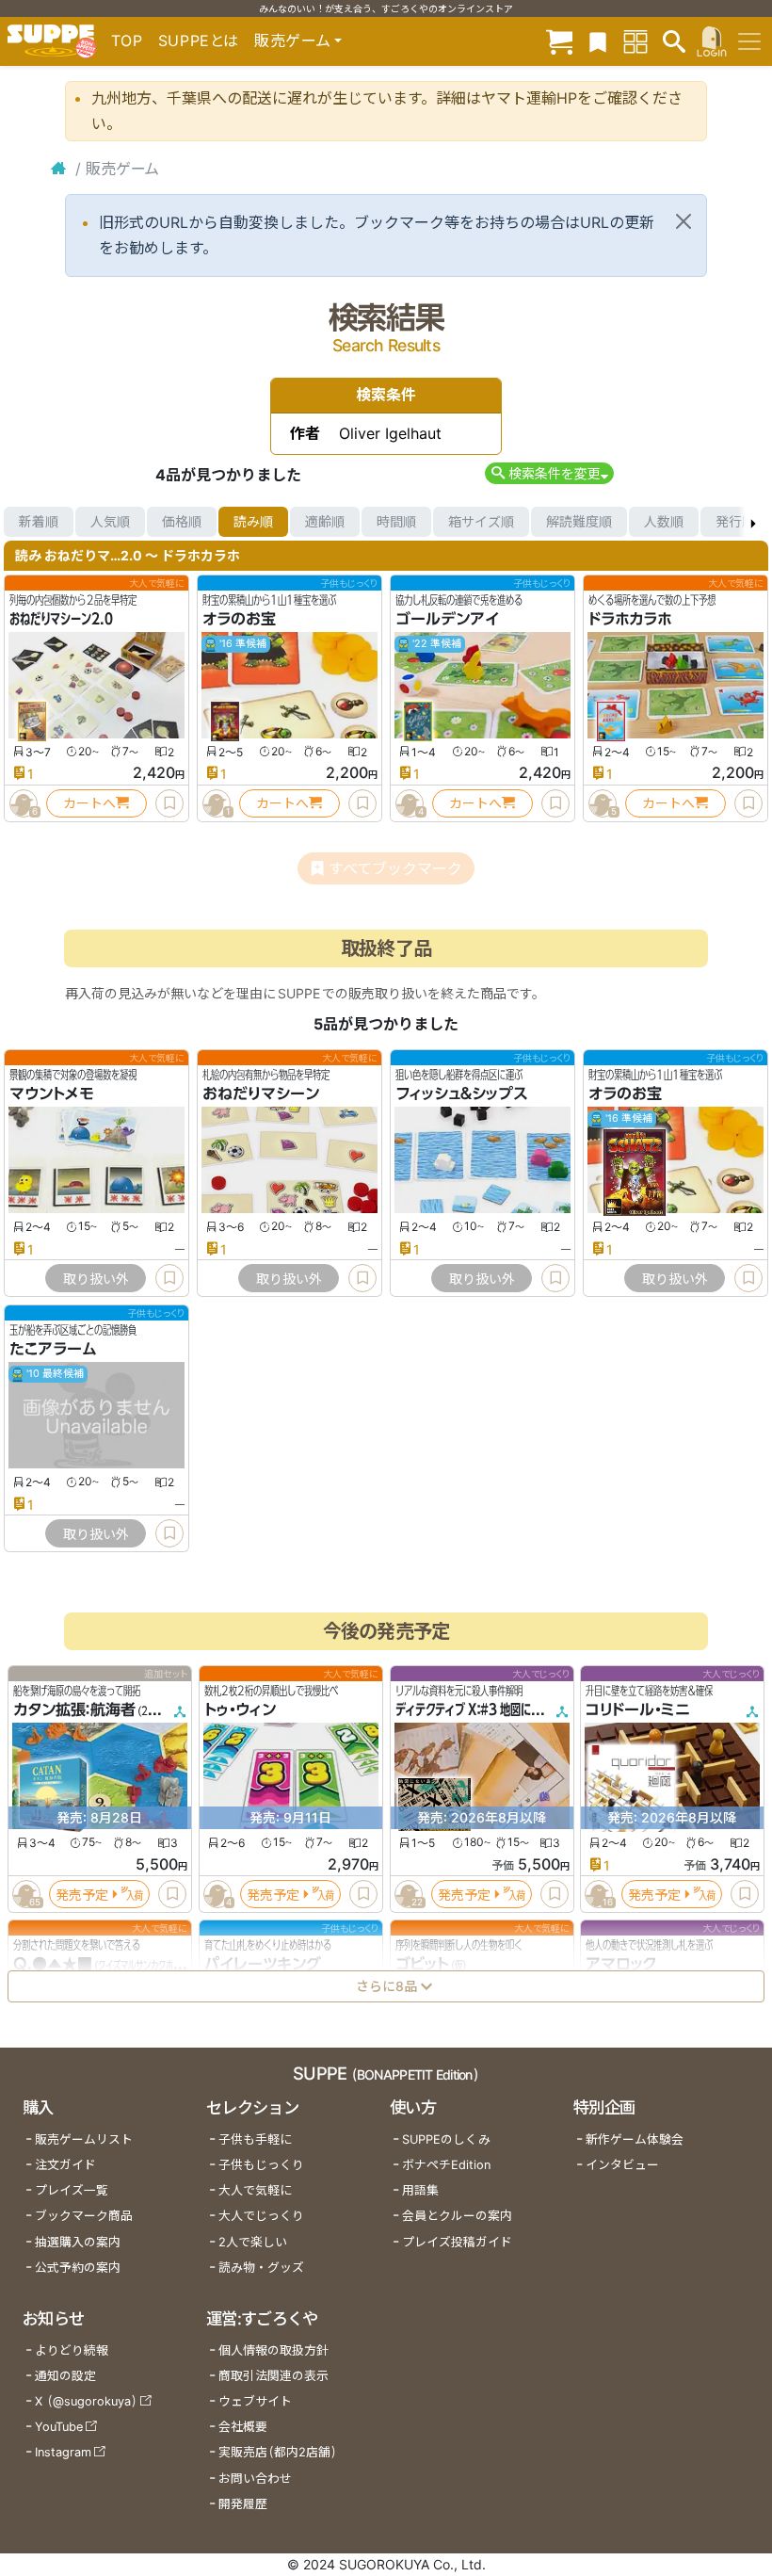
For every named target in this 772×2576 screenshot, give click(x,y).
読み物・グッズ (261, 2268)
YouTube (59, 2427)
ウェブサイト (255, 2401)
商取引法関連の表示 (273, 2376)
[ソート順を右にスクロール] (753, 522)
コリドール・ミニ (638, 1709)
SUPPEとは (199, 41)
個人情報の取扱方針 (273, 2350)
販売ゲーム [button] (292, 41)
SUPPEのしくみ (446, 2139)
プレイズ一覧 (72, 2190)
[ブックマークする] (169, 803)
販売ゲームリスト (84, 2139)
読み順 (253, 521)
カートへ (89, 803)
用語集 (420, 2190)
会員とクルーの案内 (457, 2216)
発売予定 (82, 1894)
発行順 (735, 521)
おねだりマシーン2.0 (61, 619)
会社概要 (243, 2427)
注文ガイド (65, 2165)
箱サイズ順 (481, 521)
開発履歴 (243, 2504)
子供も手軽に (255, 2139)
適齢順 (325, 521)
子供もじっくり (261, 2165)
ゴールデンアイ (447, 619)
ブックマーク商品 (84, 2216)
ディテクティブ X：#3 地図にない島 (479, 1709)
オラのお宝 (239, 619)
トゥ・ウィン (240, 1709)
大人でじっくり (261, 2216)
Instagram (63, 2452)
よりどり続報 (72, 2350)
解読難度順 (579, 521)
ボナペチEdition (446, 2165)
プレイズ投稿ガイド (457, 2242)
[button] (549, 473)
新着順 (39, 521)
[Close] (684, 221)
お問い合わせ (255, 2479)
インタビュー (622, 2165)
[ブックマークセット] (598, 41)
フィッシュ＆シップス (462, 1094)
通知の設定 (65, 2376)
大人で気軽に (255, 2190)
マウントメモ (52, 1094)
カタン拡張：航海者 (74, 1709)
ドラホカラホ (630, 619)
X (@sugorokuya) (86, 2401)
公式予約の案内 (78, 2268)
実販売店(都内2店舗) (278, 2452)
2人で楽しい (253, 2242)
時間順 (396, 521)
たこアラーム (53, 1349)
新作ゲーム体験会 (635, 2139)
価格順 (182, 521)
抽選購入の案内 (78, 2242)
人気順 (110, 521)
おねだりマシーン (261, 1094)
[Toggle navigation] (749, 41)
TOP (127, 41)
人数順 (664, 521)
